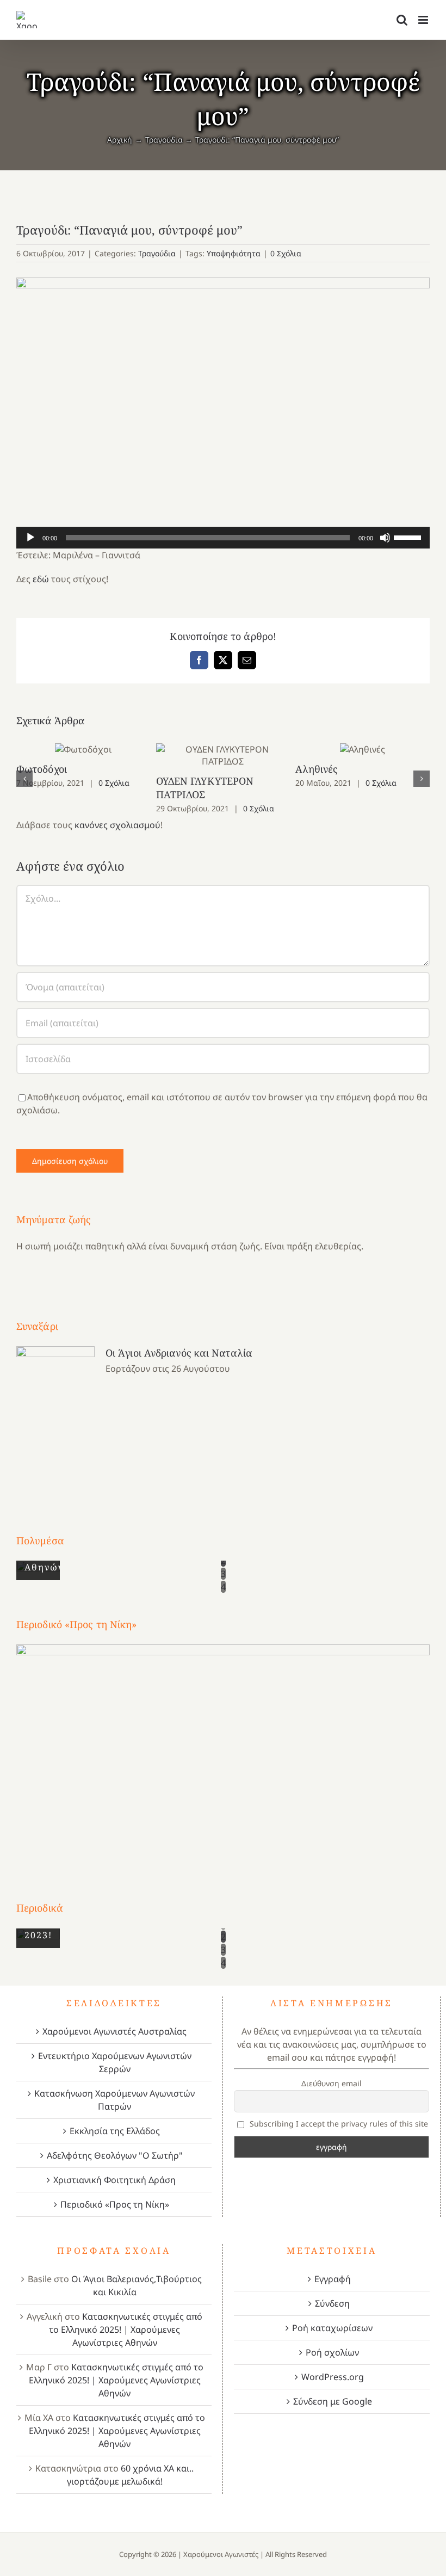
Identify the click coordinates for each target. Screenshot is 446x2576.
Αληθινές (363, 750)
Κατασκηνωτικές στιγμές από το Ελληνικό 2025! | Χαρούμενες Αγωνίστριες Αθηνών (126, 2330)
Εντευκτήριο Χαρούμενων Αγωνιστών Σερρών (115, 2062)
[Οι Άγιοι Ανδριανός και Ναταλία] (55, 1419)
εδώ (41, 579)
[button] (24, 779)
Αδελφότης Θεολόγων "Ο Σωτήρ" (115, 2155)
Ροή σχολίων (332, 2352)
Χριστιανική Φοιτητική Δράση (114, 2180)
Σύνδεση (332, 2303)
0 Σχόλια (286, 253)
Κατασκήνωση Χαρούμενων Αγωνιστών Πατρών (114, 2100)
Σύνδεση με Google (333, 2401)
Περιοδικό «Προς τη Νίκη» (115, 2204)
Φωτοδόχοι (83, 750)
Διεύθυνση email (332, 2083)
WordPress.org (333, 2377)
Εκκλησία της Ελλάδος (115, 2131)
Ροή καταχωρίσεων (332, 2328)
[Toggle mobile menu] (424, 20)
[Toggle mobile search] (402, 20)
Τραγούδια (157, 253)
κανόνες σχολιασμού (117, 825)
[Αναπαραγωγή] (30, 538)
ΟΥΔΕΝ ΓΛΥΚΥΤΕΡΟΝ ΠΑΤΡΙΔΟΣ (223, 756)
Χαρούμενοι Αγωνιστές (221, 2554)
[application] (223, 538)
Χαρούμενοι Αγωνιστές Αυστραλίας (114, 2031)
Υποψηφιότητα (234, 253)
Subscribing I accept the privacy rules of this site (338, 2124)
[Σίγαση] (385, 538)
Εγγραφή (333, 2279)
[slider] (409, 537)
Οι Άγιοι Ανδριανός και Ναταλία (179, 1353)
